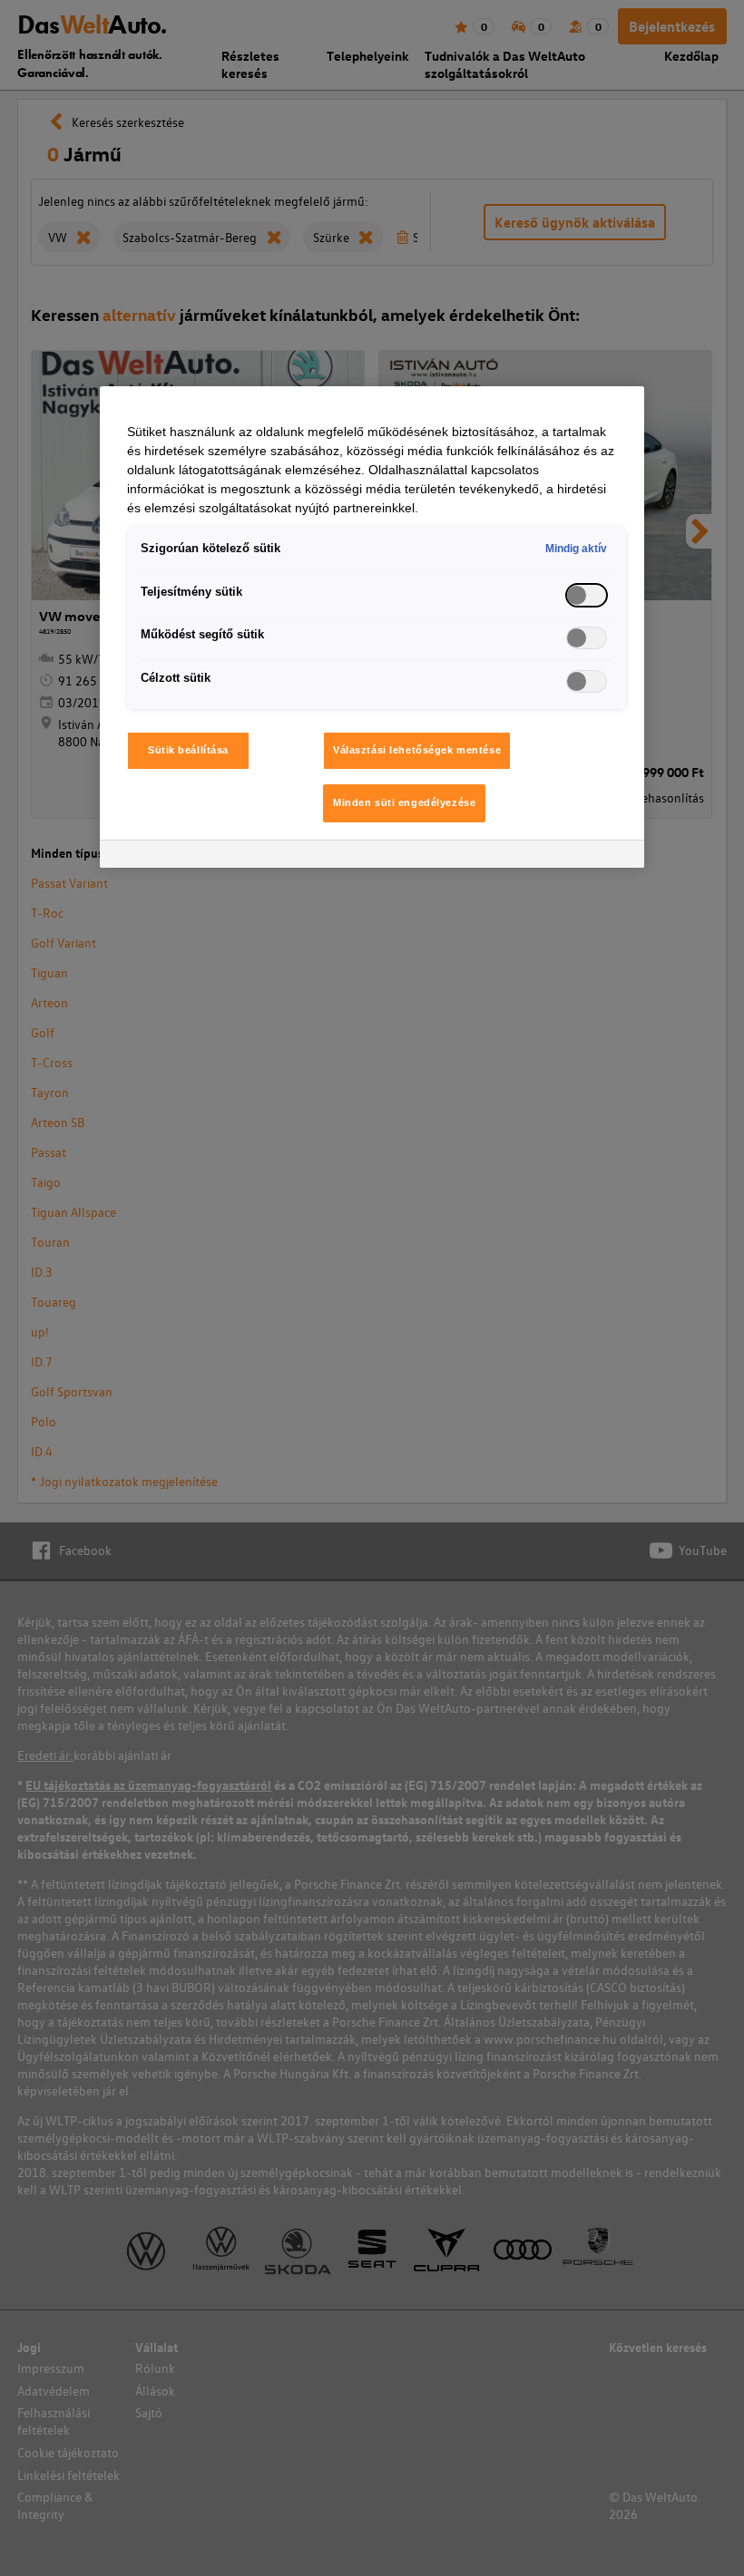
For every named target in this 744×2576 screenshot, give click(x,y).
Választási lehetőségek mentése (417, 750)
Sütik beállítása (188, 750)
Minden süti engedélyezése (404, 802)
